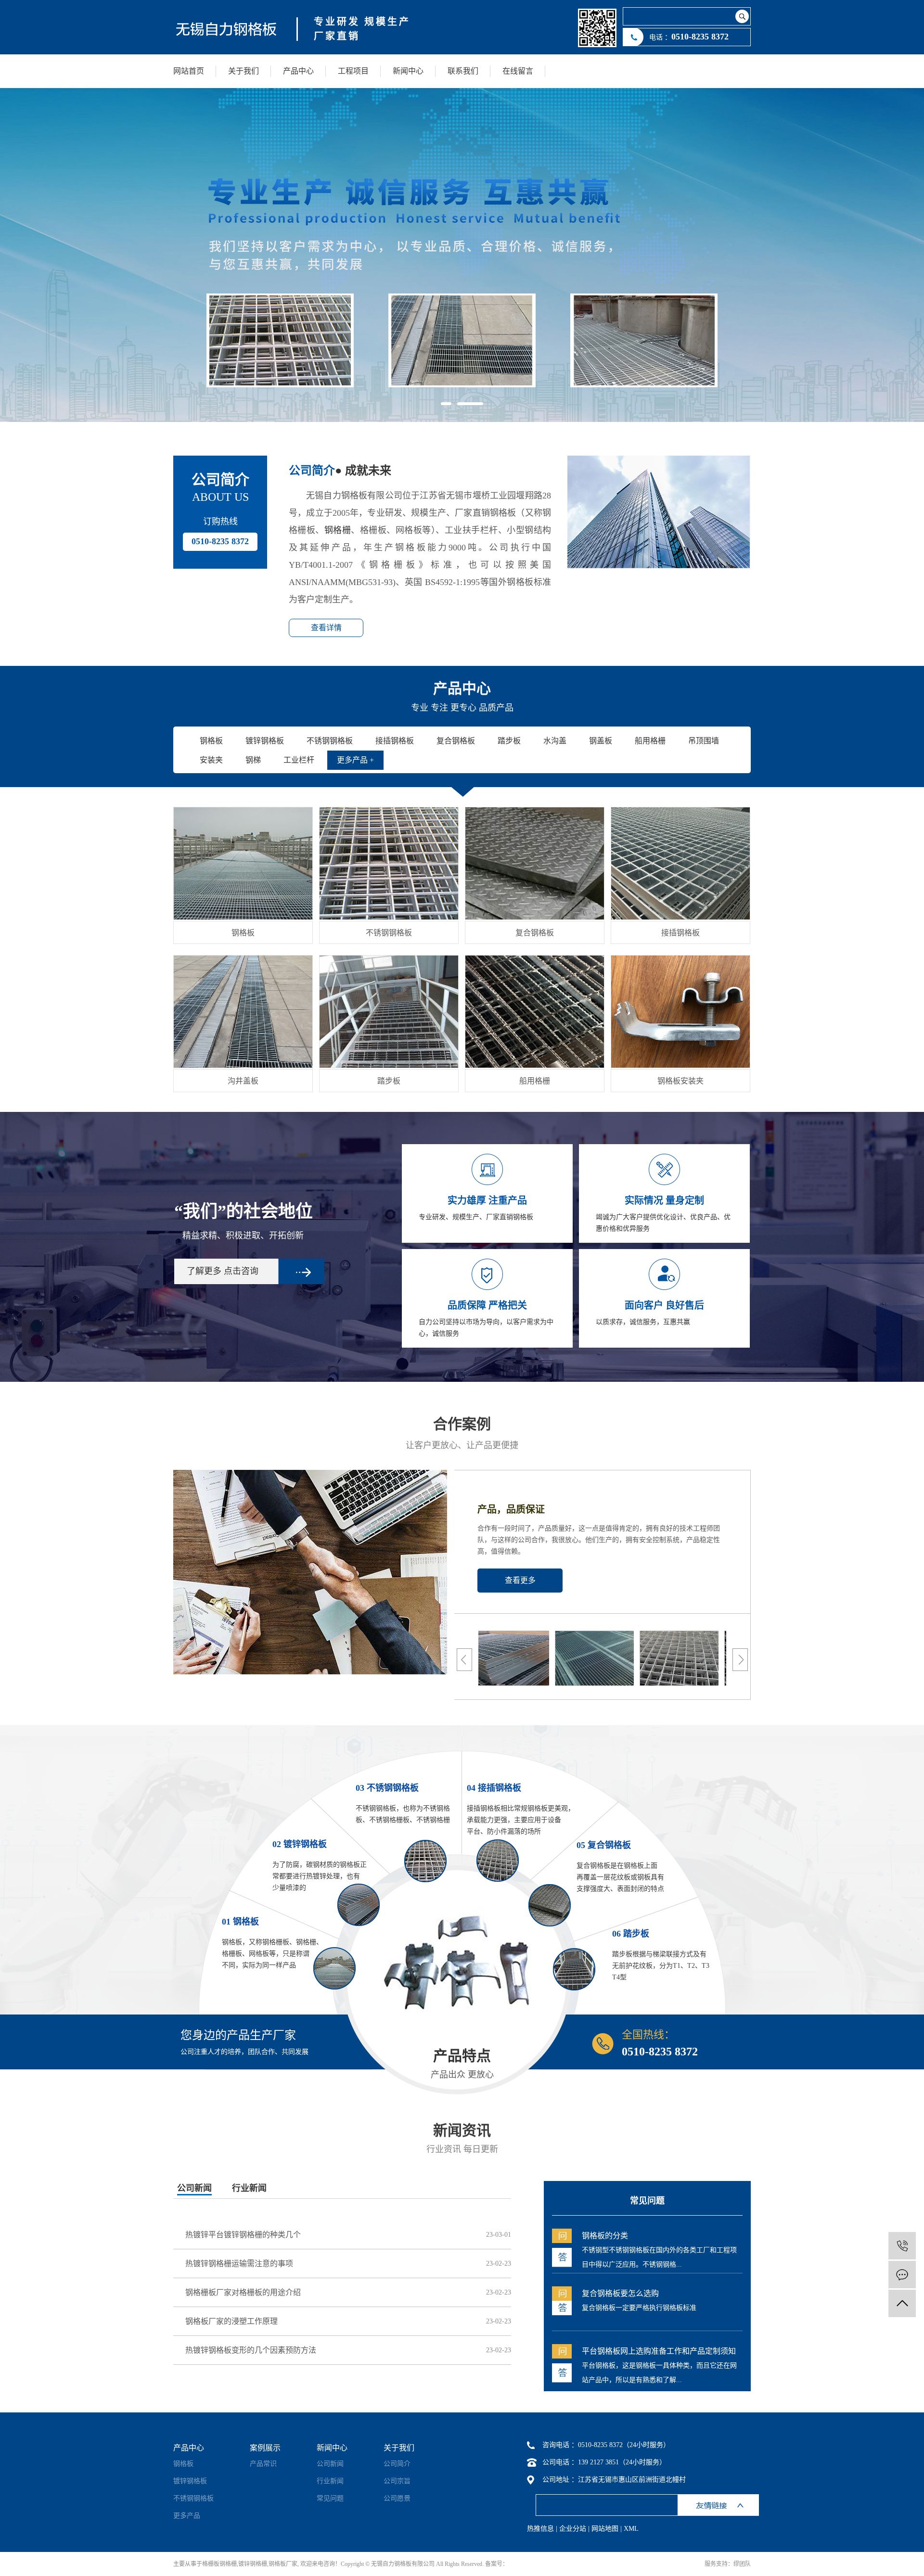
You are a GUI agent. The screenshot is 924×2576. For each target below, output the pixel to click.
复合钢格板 (535, 933)
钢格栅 (338, 530)
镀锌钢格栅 (253, 2564)
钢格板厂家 (283, 2564)
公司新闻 (194, 2188)
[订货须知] (555, 1657)
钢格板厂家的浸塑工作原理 (231, 2321)
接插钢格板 (680, 933)
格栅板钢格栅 (219, 2564)
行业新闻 (249, 2188)
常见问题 (330, 2498)
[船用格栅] (535, 1012)
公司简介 (397, 2464)
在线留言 (518, 71)
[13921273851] (902, 2246)
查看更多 (520, 1580)
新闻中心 (408, 71)
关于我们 (244, 71)
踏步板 (389, 1081)
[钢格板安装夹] (680, 1012)
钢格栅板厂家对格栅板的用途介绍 (243, 2292)
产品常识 (263, 2464)
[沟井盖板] (243, 1012)
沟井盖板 (243, 1081)
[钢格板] (243, 863)
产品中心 (298, 71)
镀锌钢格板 (190, 2481)
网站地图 (605, 2529)
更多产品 (187, 2516)
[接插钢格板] (680, 863)
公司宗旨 (397, 2481)
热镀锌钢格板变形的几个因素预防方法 (251, 2350)
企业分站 (573, 2529)
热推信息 (540, 2529)
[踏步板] (389, 1012)
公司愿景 (397, 2498)
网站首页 (189, 71)
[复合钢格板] (535, 863)
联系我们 (463, 71)
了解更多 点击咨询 (223, 1271)
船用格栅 (535, 1081)
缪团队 (742, 2564)
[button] (446, 404)
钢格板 (243, 933)
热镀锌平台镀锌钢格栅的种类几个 (243, 2235)
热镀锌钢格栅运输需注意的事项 (239, 2264)
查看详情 (326, 628)
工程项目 (353, 71)
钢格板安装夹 (680, 1081)
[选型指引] (725, 1657)
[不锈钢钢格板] (389, 863)
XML (631, 2529)
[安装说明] (640, 1657)
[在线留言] (902, 2275)
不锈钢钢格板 (389, 933)
